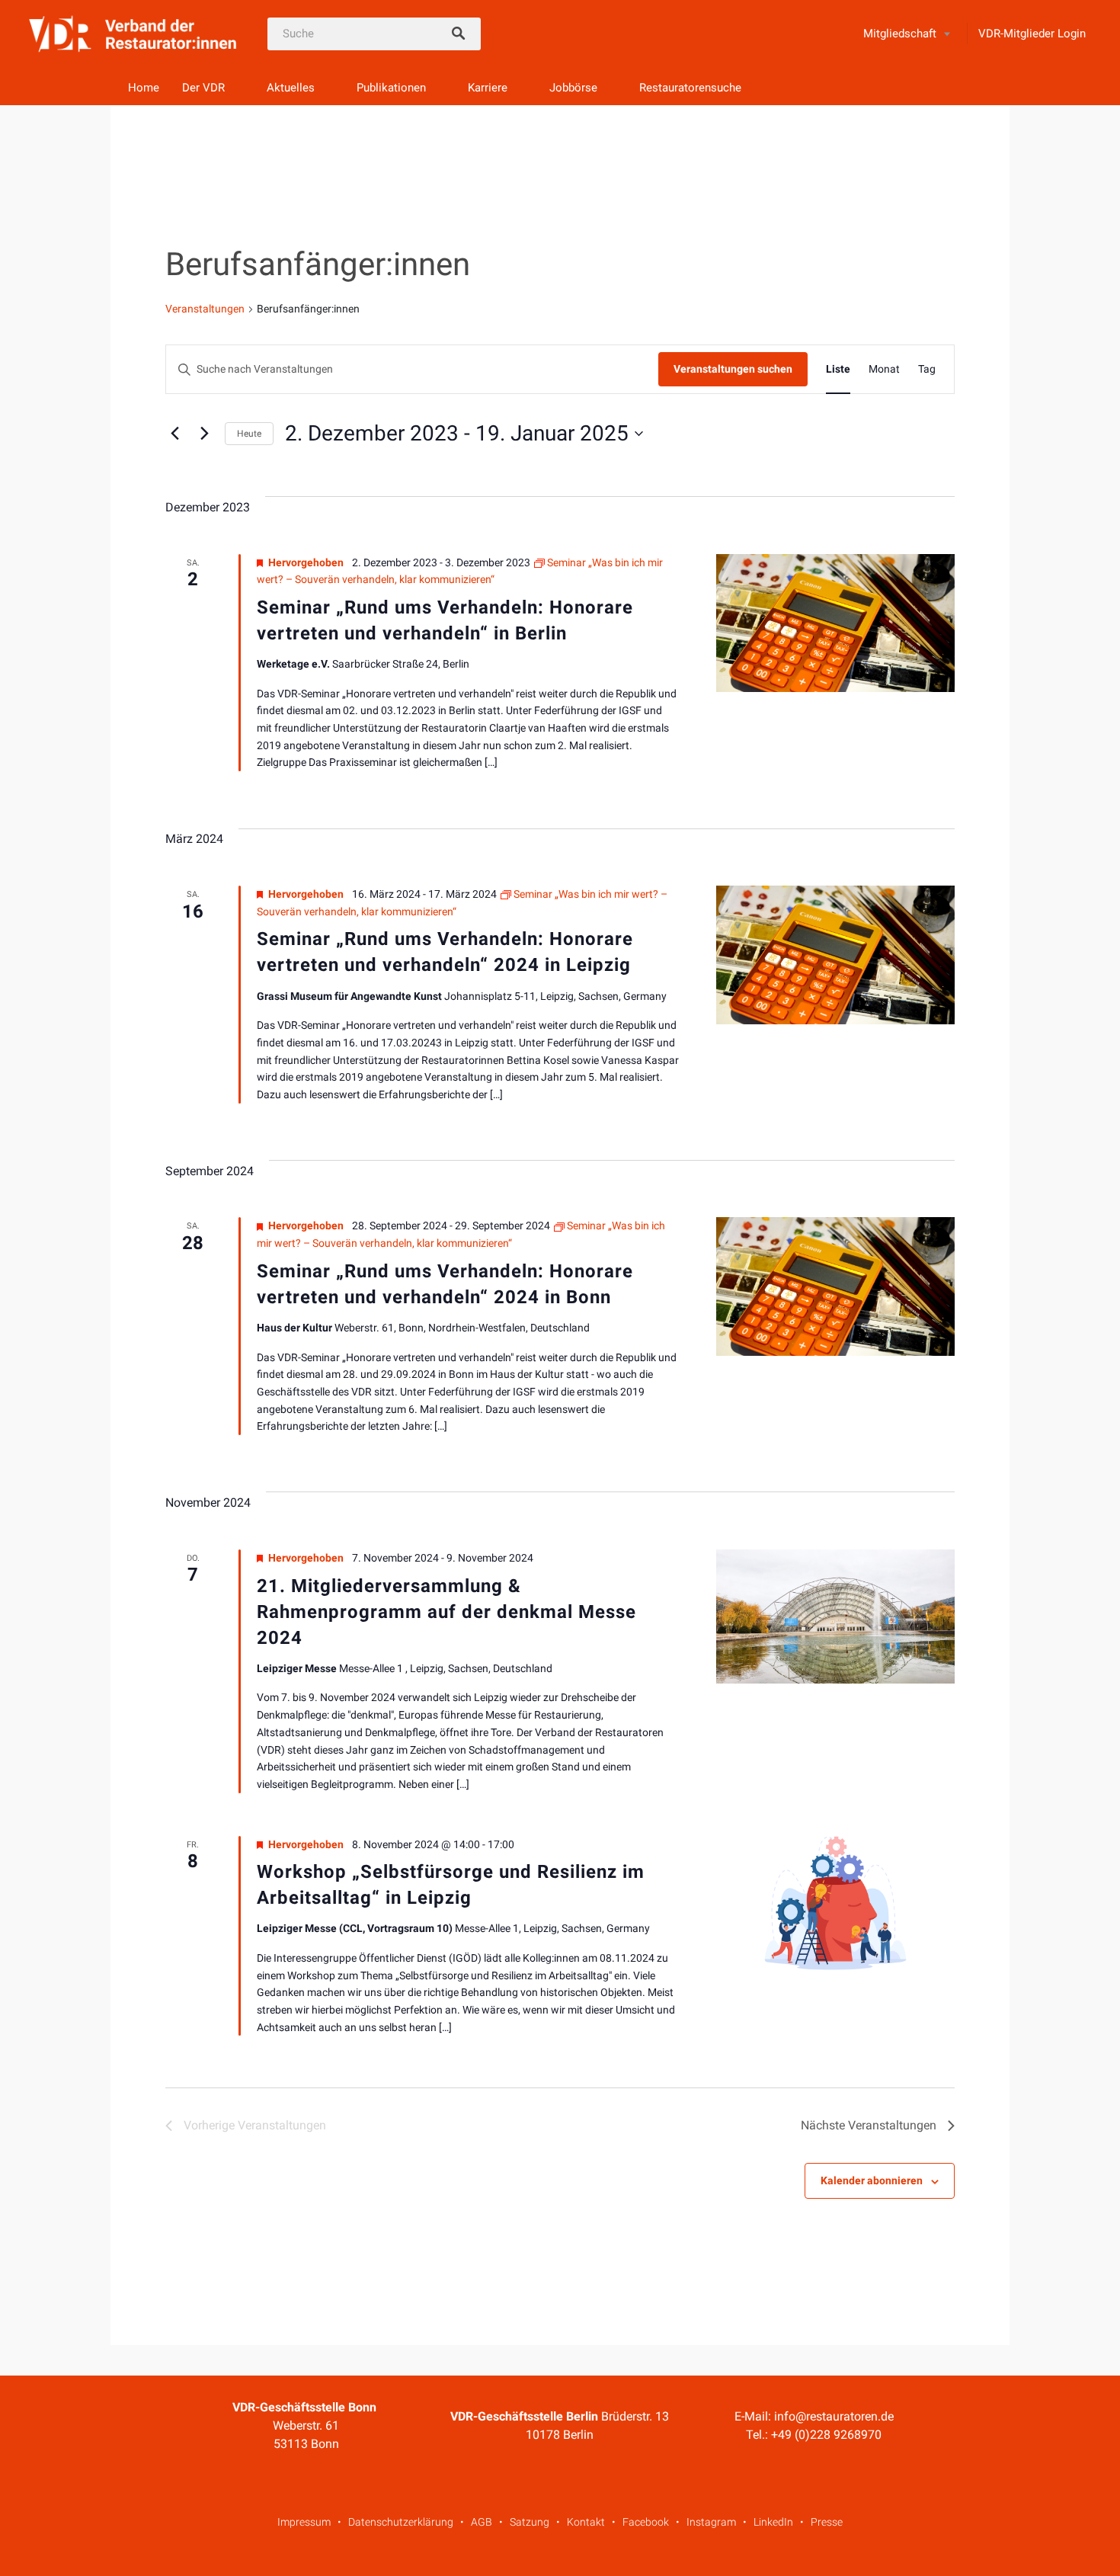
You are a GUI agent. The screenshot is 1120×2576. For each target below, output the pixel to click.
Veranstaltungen (205, 309)
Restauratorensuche (690, 88)
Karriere (488, 88)
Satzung (530, 2522)
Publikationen (391, 88)
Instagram (711, 2522)
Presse (827, 2522)
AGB (482, 2522)
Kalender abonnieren (872, 2180)
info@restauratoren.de (834, 2416)
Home (144, 88)
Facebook (646, 2522)
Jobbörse (573, 88)
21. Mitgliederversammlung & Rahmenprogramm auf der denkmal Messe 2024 (446, 1612)
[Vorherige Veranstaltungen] (174, 434)
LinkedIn (773, 2522)
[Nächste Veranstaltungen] (204, 434)
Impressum (304, 2522)
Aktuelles (291, 88)
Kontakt (586, 2522)
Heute (249, 434)
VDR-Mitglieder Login (1032, 34)
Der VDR (203, 88)
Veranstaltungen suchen (733, 369)
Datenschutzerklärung (401, 2522)
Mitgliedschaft (900, 34)
